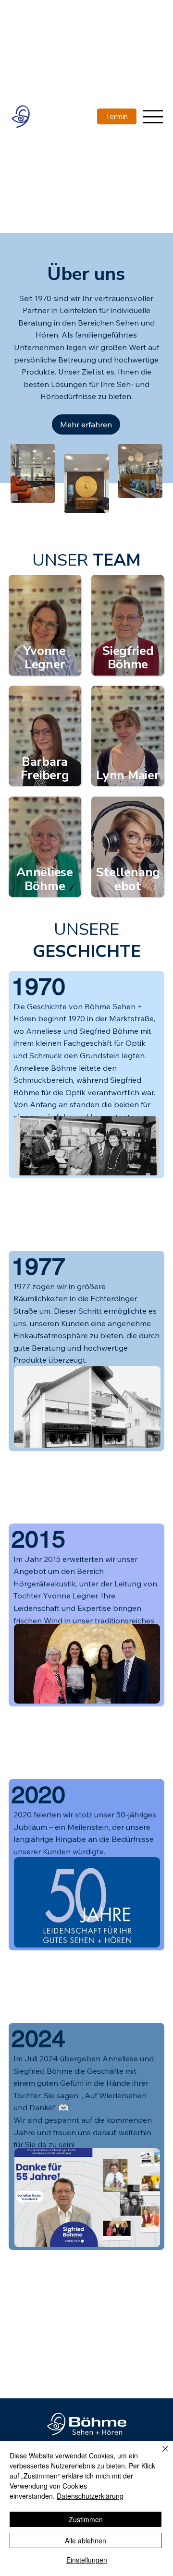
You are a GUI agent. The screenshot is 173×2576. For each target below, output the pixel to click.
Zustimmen (86, 2519)
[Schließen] (160, 2455)
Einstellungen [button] (87, 2560)
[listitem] (45, 625)
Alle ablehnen (86, 2540)
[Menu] (153, 116)
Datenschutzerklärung (90, 2496)
